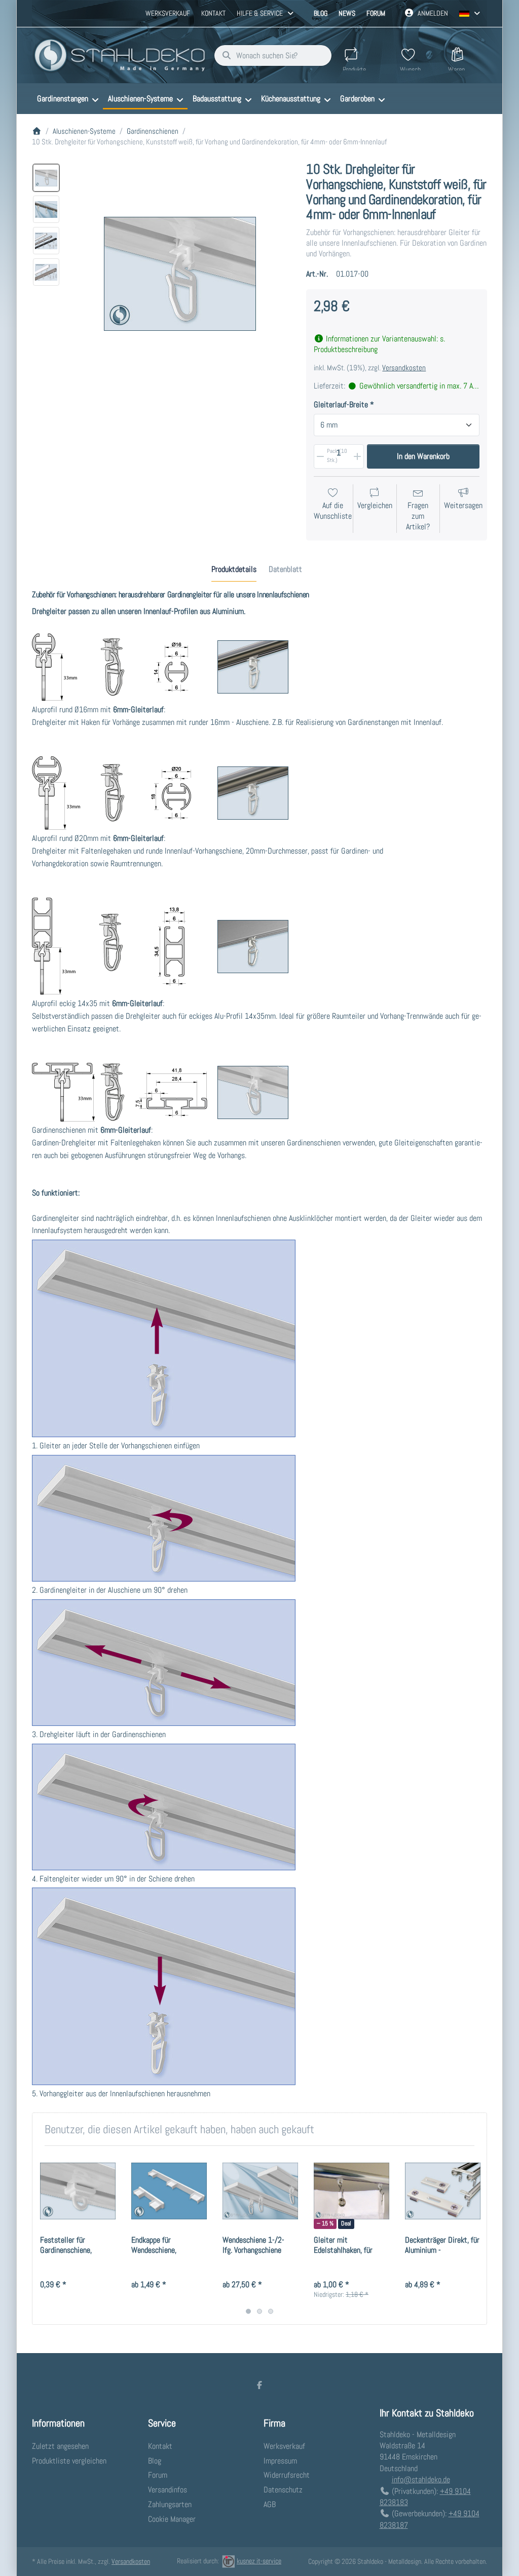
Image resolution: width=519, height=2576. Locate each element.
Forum (376, 13)
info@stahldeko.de (421, 2479)
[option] (46, 178)
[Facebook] (259, 2385)
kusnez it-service (259, 2561)
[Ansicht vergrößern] (180, 274)
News (347, 13)
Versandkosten (404, 368)
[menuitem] (67, 99)
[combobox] (273, 56)
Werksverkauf (168, 13)
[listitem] (180, 274)
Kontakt (213, 13)
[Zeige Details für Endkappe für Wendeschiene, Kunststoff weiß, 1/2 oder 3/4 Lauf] (169, 2191)
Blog (321, 13)
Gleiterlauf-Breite (341, 405)
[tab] (234, 569)
